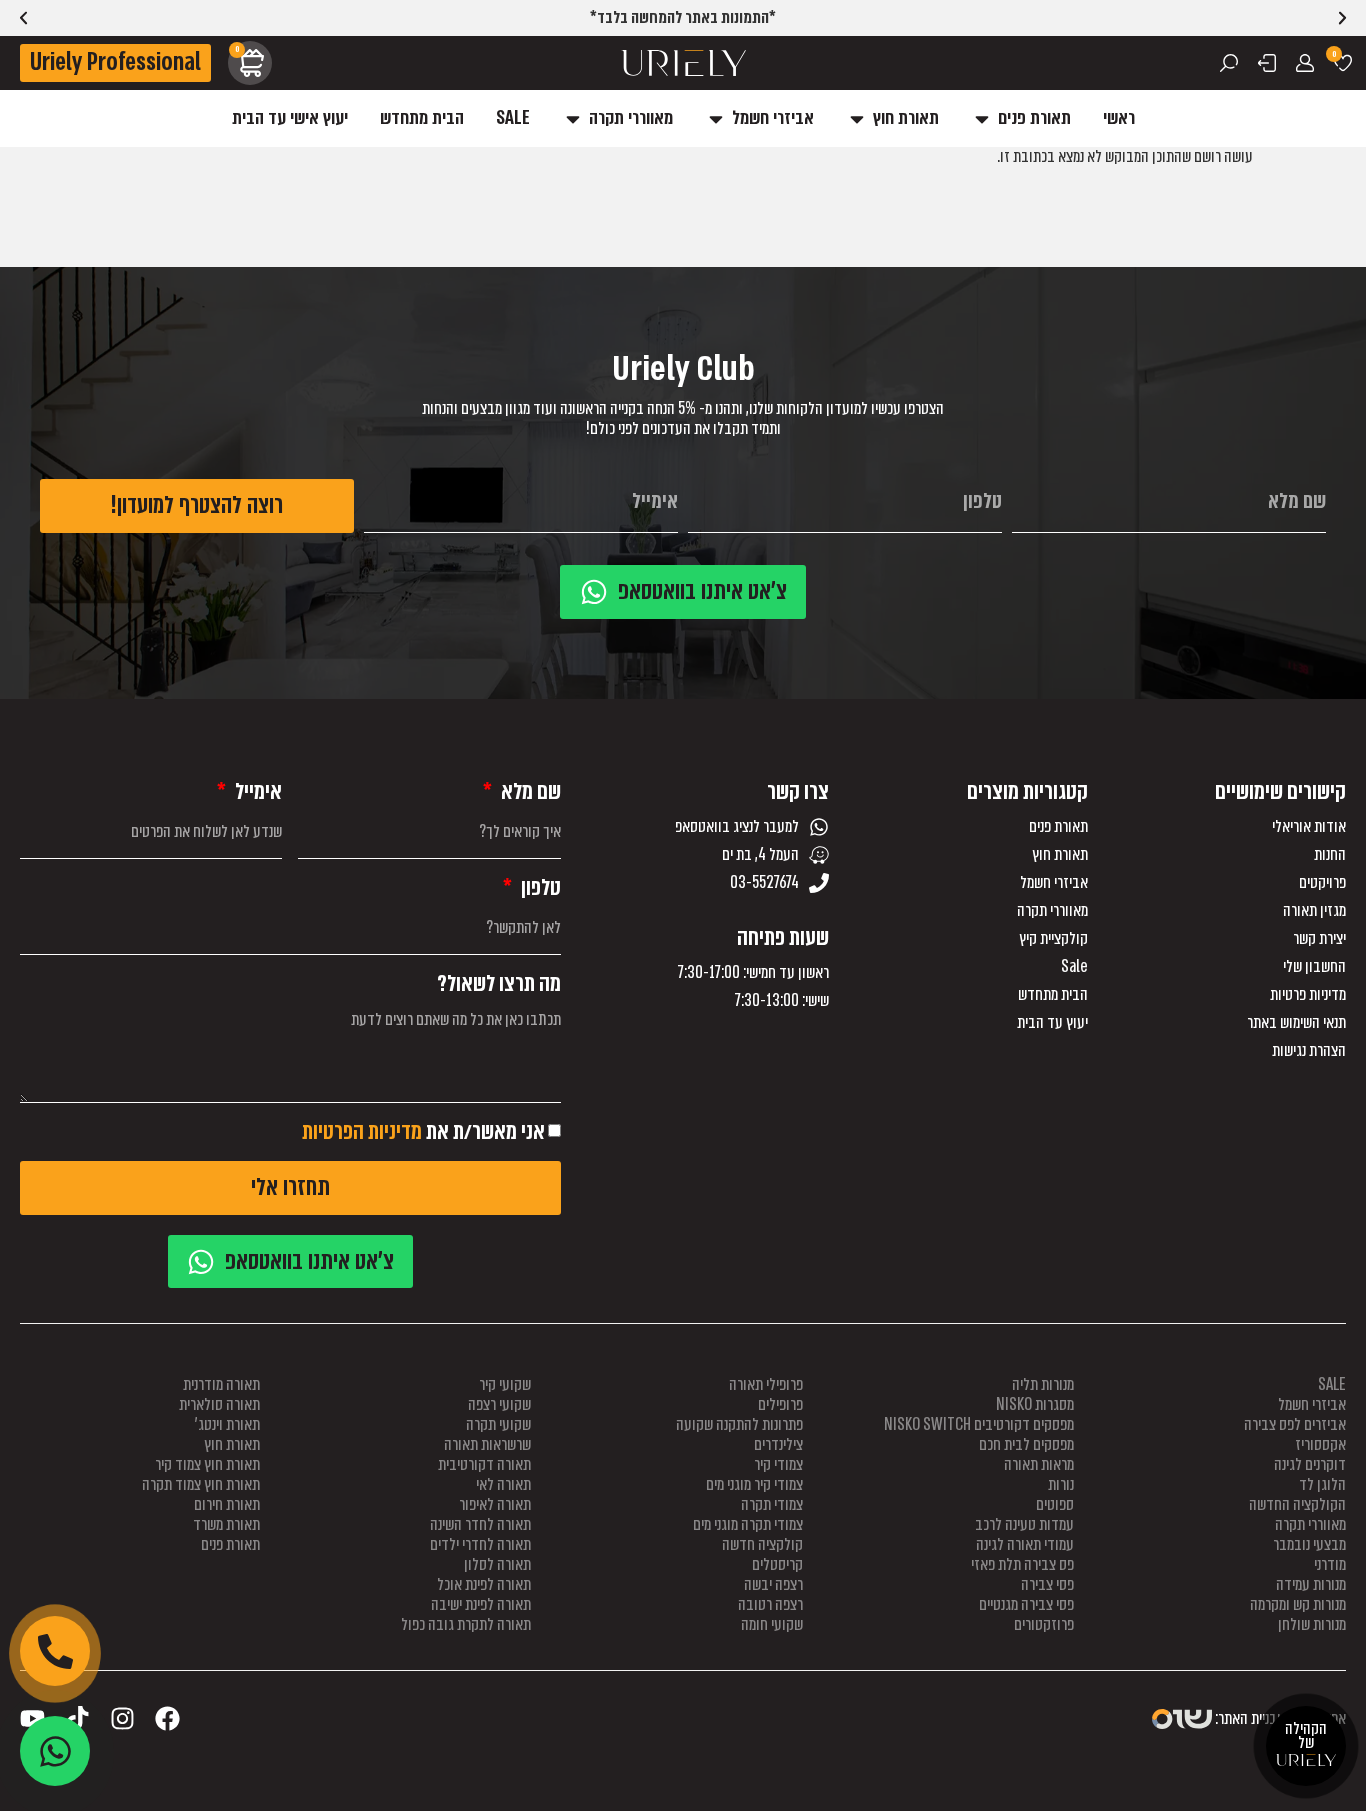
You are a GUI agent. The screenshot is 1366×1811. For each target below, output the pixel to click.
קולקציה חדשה (762, 1544)
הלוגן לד (1322, 1484)
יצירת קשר (1319, 939)
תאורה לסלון (497, 1564)
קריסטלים (777, 1564)
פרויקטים (1322, 883)
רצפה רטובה (770, 1604)
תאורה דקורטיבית (484, 1464)
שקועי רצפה (499, 1404)
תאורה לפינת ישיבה (481, 1604)
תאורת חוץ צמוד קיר (207, 1464)
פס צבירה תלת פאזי (1022, 1564)
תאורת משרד (226, 1524)
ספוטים (1055, 1504)
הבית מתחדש (1052, 995)
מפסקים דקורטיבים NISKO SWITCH (979, 1424)
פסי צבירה (1047, 1584)
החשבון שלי (1314, 967)
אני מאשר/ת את (423, 1131)
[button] (23, 18)
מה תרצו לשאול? (499, 984)
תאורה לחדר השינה (480, 1524)
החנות (1330, 855)
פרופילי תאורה (766, 1384)
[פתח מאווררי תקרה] (573, 118)
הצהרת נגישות (1309, 1051)
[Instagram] (122, 1718)
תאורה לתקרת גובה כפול (466, 1624)
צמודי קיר (778, 1464)
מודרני (1330, 1564)
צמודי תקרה (772, 1504)
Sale (1074, 967)
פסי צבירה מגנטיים (1026, 1604)
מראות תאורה (1039, 1464)
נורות (1061, 1484)
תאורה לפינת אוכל (484, 1584)
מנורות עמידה (1311, 1584)
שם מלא (529, 792)
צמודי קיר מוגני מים (754, 1484)
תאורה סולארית (219, 1404)
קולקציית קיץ (1053, 939)
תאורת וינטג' (227, 1424)
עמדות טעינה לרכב (1024, 1524)
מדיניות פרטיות (1308, 995)
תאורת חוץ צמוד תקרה (201, 1484)
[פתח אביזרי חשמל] (716, 118)
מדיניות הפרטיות (362, 1131)
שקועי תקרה (498, 1424)
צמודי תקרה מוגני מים (748, 1524)
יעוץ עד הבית (1052, 1023)
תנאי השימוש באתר (1296, 1023)
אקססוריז (1320, 1444)
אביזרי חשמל (1053, 883)
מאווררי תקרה (1052, 911)
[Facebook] (167, 1718)
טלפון (539, 888)
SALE (1332, 1384)
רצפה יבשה (773, 1584)
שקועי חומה (772, 1624)
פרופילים (780, 1404)
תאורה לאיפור (495, 1504)
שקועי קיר (505, 1384)
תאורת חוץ (1059, 855)
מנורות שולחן (1312, 1624)
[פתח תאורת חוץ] (857, 118)
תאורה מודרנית (221, 1384)
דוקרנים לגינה (1310, 1464)
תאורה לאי (503, 1484)
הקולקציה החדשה (1297, 1504)
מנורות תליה (1043, 1384)
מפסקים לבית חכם (1026, 1444)
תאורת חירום (227, 1504)
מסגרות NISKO (1035, 1404)
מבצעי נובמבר (1309, 1544)
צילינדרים (778, 1444)
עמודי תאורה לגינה (1025, 1544)
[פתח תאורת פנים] (982, 118)
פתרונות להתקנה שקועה (739, 1424)
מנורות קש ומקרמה (1298, 1604)
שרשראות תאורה (487, 1444)
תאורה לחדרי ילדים (480, 1544)
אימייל (256, 792)
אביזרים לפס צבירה (1295, 1424)
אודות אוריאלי (1309, 827)
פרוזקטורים (1044, 1624)
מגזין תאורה (1314, 911)
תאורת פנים (1058, 827)
